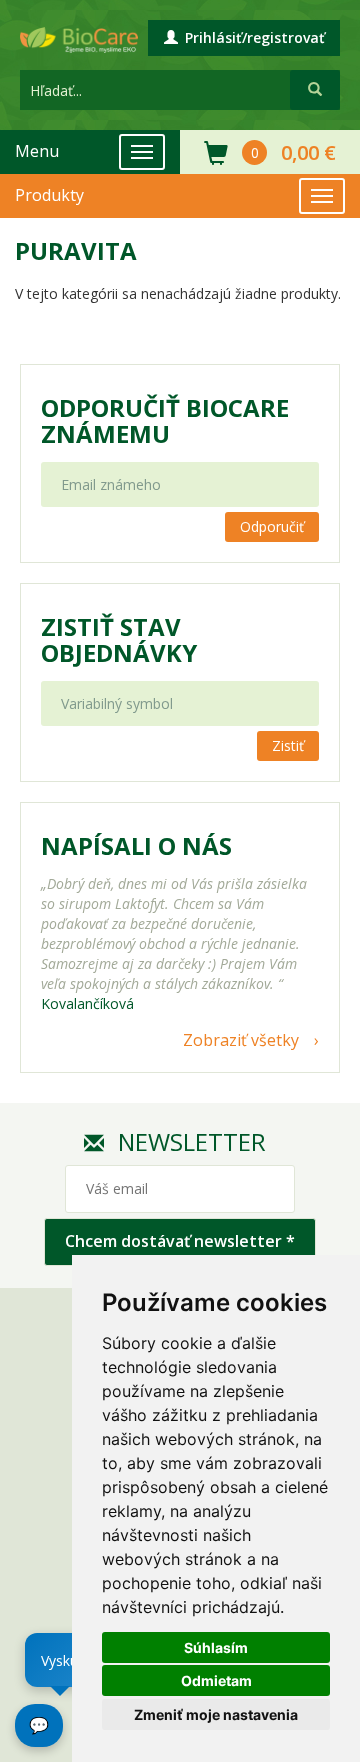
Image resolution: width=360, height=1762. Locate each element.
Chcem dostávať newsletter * (180, 1241)
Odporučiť (272, 526)
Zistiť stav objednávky (119, 640)
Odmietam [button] (216, 1680)
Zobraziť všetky (241, 1040)
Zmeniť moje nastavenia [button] (216, 1714)
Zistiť (288, 745)
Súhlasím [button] (216, 1647)
